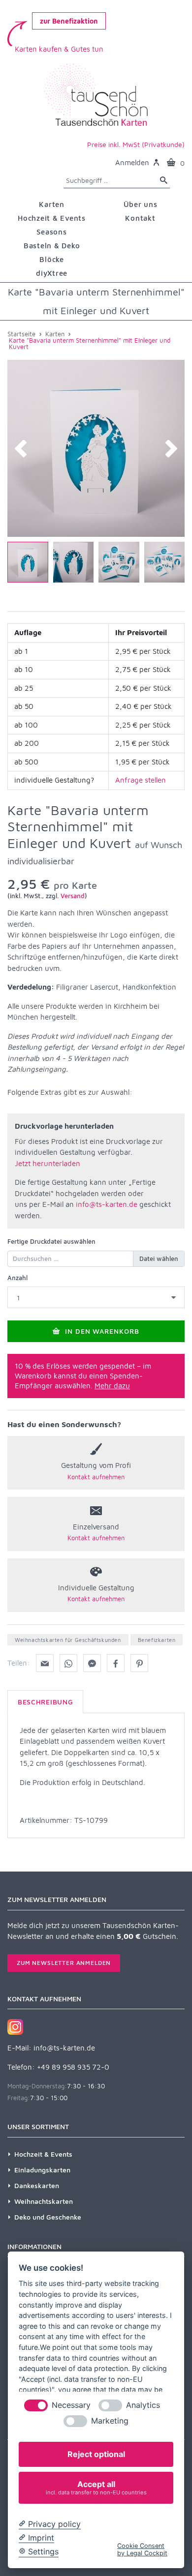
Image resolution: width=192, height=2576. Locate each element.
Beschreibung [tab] (45, 1702)
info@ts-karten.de (107, 1204)
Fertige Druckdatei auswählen (51, 1241)
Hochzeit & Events (43, 2154)
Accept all (96, 2487)
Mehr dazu (112, 1386)
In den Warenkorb (101, 1331)
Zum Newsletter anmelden (64, 1963)
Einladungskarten (42, 2170)
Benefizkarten (157, 1640)
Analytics (143, 2405)
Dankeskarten (37, 2185)
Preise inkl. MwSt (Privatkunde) (136, 144)
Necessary (71, 2405)
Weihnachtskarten (44, 2201)
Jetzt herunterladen (48, 1163)
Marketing (110, 2421)
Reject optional (96, 2454)
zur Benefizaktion (69, 21)
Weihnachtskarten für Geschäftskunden (68, 1640)
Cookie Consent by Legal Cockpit (142, 2549)
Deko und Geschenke (48, 2217)
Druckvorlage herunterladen (64, 1126)
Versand (73, 896)
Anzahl (17, 1278)
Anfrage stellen (141, 780)
